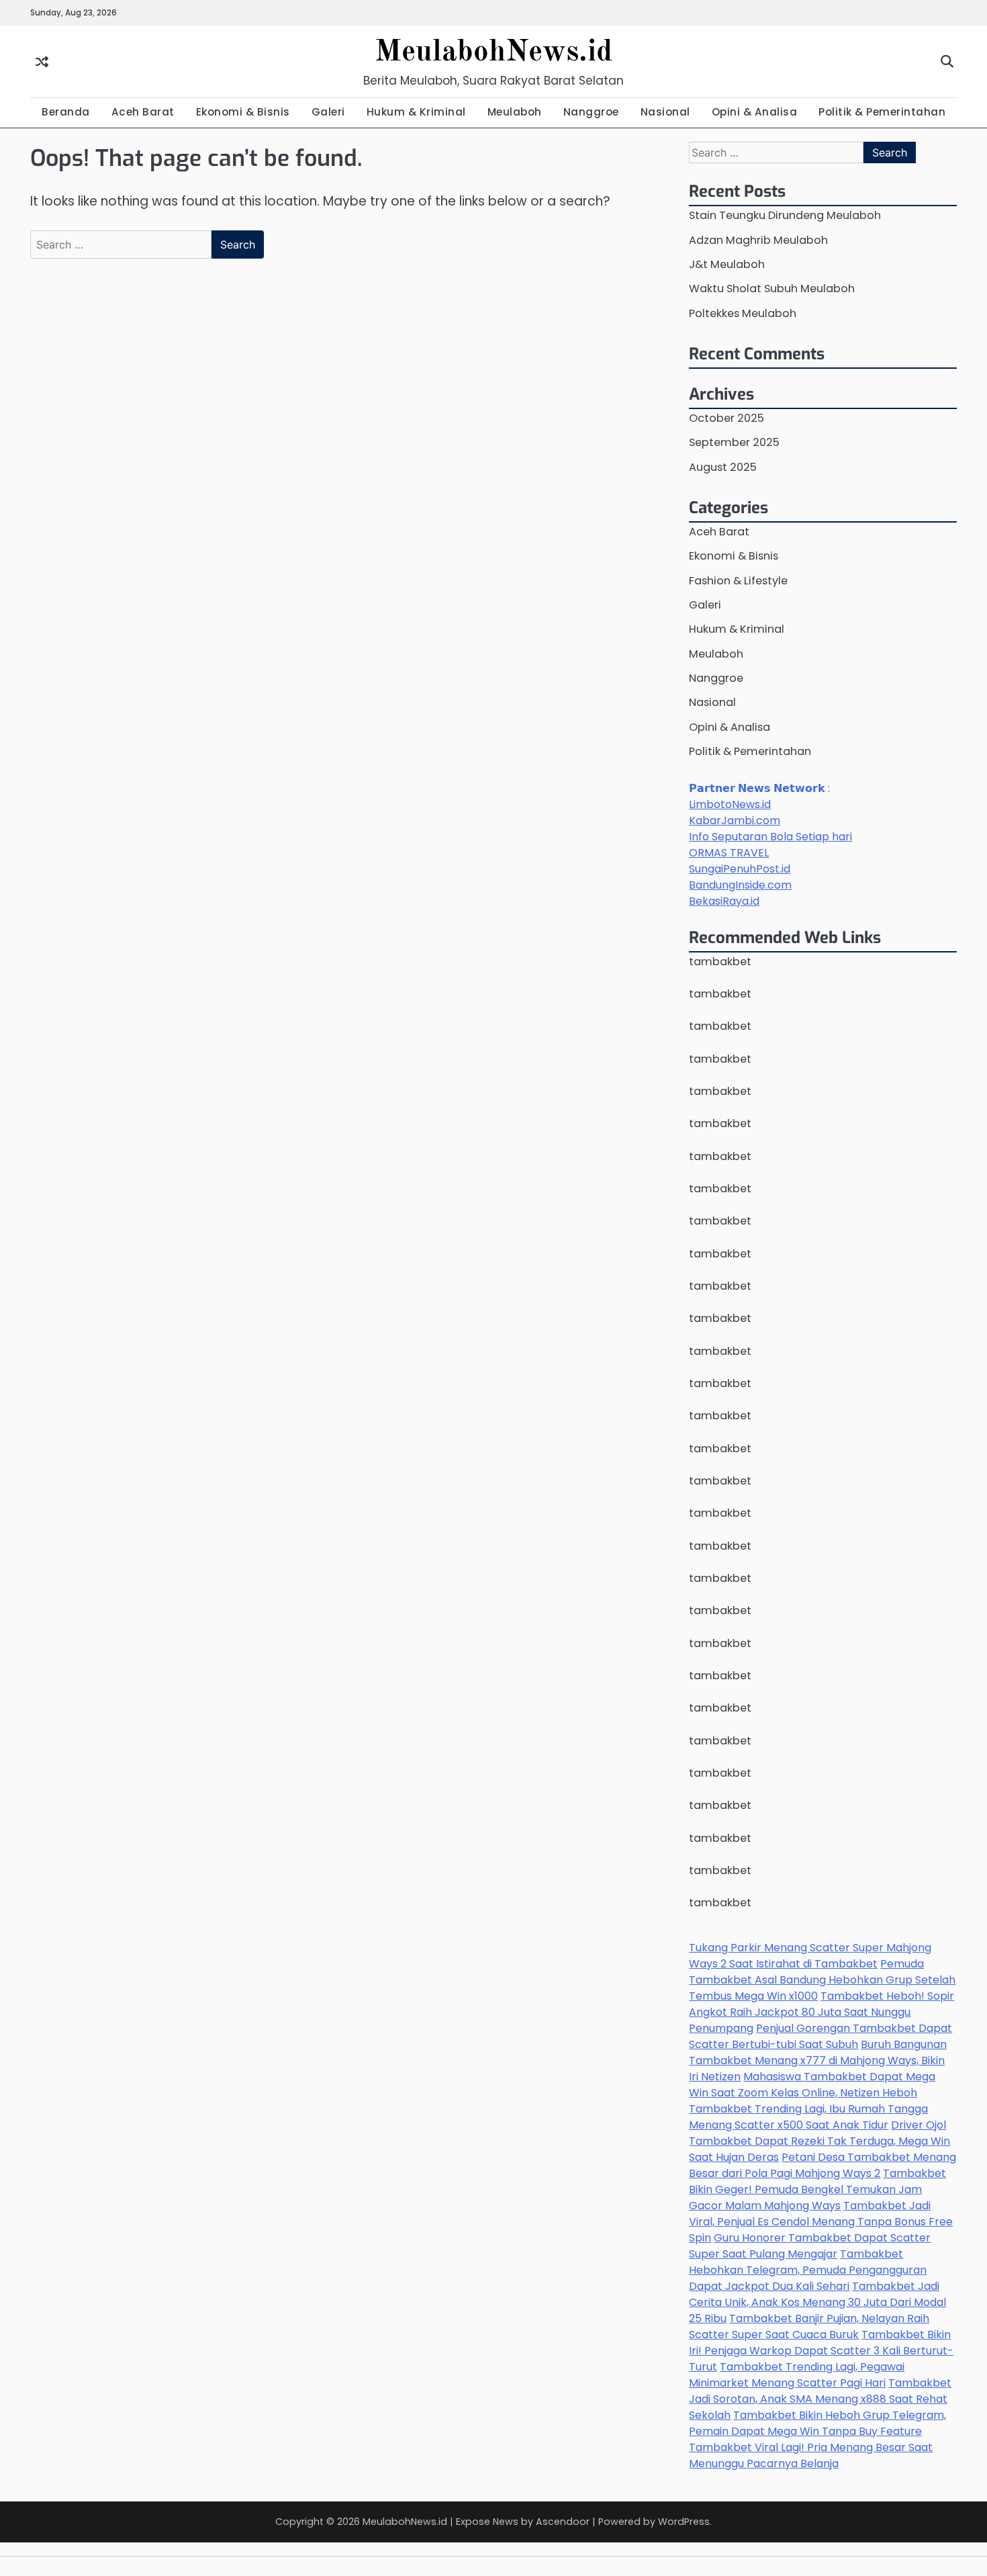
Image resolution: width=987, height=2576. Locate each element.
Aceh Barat (143, 112)
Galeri (328, 112)
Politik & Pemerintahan (882, 112)
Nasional (665, 112)
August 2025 (723, 467)
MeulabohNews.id (493, 53)
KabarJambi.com (735, 820)
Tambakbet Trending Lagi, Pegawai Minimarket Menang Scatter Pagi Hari (797, 2375)
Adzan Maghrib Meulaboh (758, 240)
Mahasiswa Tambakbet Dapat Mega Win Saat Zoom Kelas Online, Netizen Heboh (812, 2085)
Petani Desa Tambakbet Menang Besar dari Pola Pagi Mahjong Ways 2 (822, 2165)
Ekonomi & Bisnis (243, 112)
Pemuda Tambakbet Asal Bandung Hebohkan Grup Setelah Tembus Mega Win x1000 (822, 1980)
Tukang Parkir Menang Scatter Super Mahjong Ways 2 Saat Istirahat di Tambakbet (810, 1956)
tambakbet (720, 962)
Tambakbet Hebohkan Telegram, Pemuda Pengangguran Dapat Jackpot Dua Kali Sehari (808, 2270)
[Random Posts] (42, 61)
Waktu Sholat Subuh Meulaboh (772, 288)
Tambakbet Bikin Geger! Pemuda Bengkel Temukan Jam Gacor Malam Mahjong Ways (817, 2189)
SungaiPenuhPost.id (740, 869)
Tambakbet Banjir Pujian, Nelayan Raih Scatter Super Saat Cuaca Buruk (809, 2326)
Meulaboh (515, 112)
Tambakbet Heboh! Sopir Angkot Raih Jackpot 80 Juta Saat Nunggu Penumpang (821, 2012)
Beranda (66, 112)
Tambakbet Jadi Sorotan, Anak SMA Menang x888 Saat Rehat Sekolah (820, 2399)
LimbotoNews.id (730, 804)
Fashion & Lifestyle (738, 581)
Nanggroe (591, 112)
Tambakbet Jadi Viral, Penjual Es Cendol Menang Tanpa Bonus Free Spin (821, 2222)
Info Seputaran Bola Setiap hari (770, 837)
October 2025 (726, 418)
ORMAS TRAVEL (729, 853)
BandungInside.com (740, 885)
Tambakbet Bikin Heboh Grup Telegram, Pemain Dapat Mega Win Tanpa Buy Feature (817, 2423)
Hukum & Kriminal (416, 112)
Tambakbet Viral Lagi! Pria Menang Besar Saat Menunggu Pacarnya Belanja (811, 2455)
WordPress (684, 2522)
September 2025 (734, 442)
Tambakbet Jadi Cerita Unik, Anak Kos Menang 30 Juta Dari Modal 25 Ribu (817, 2302)
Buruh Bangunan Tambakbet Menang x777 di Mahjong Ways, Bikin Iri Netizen (818, 2060)
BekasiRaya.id (724, 901)
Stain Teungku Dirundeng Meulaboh (785, 215)
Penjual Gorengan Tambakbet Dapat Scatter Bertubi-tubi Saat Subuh (820, 2036)
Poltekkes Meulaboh (743, 313)
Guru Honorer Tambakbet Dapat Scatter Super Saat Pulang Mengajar (810, 2246)
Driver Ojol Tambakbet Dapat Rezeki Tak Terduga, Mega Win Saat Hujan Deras (819, 2141)
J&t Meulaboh (727, 264)
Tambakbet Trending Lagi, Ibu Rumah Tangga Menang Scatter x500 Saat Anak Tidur (808, 2117)
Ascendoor (563, 2522)
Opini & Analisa (755, 112)
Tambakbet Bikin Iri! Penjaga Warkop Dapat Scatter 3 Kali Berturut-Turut (821, 2351)
